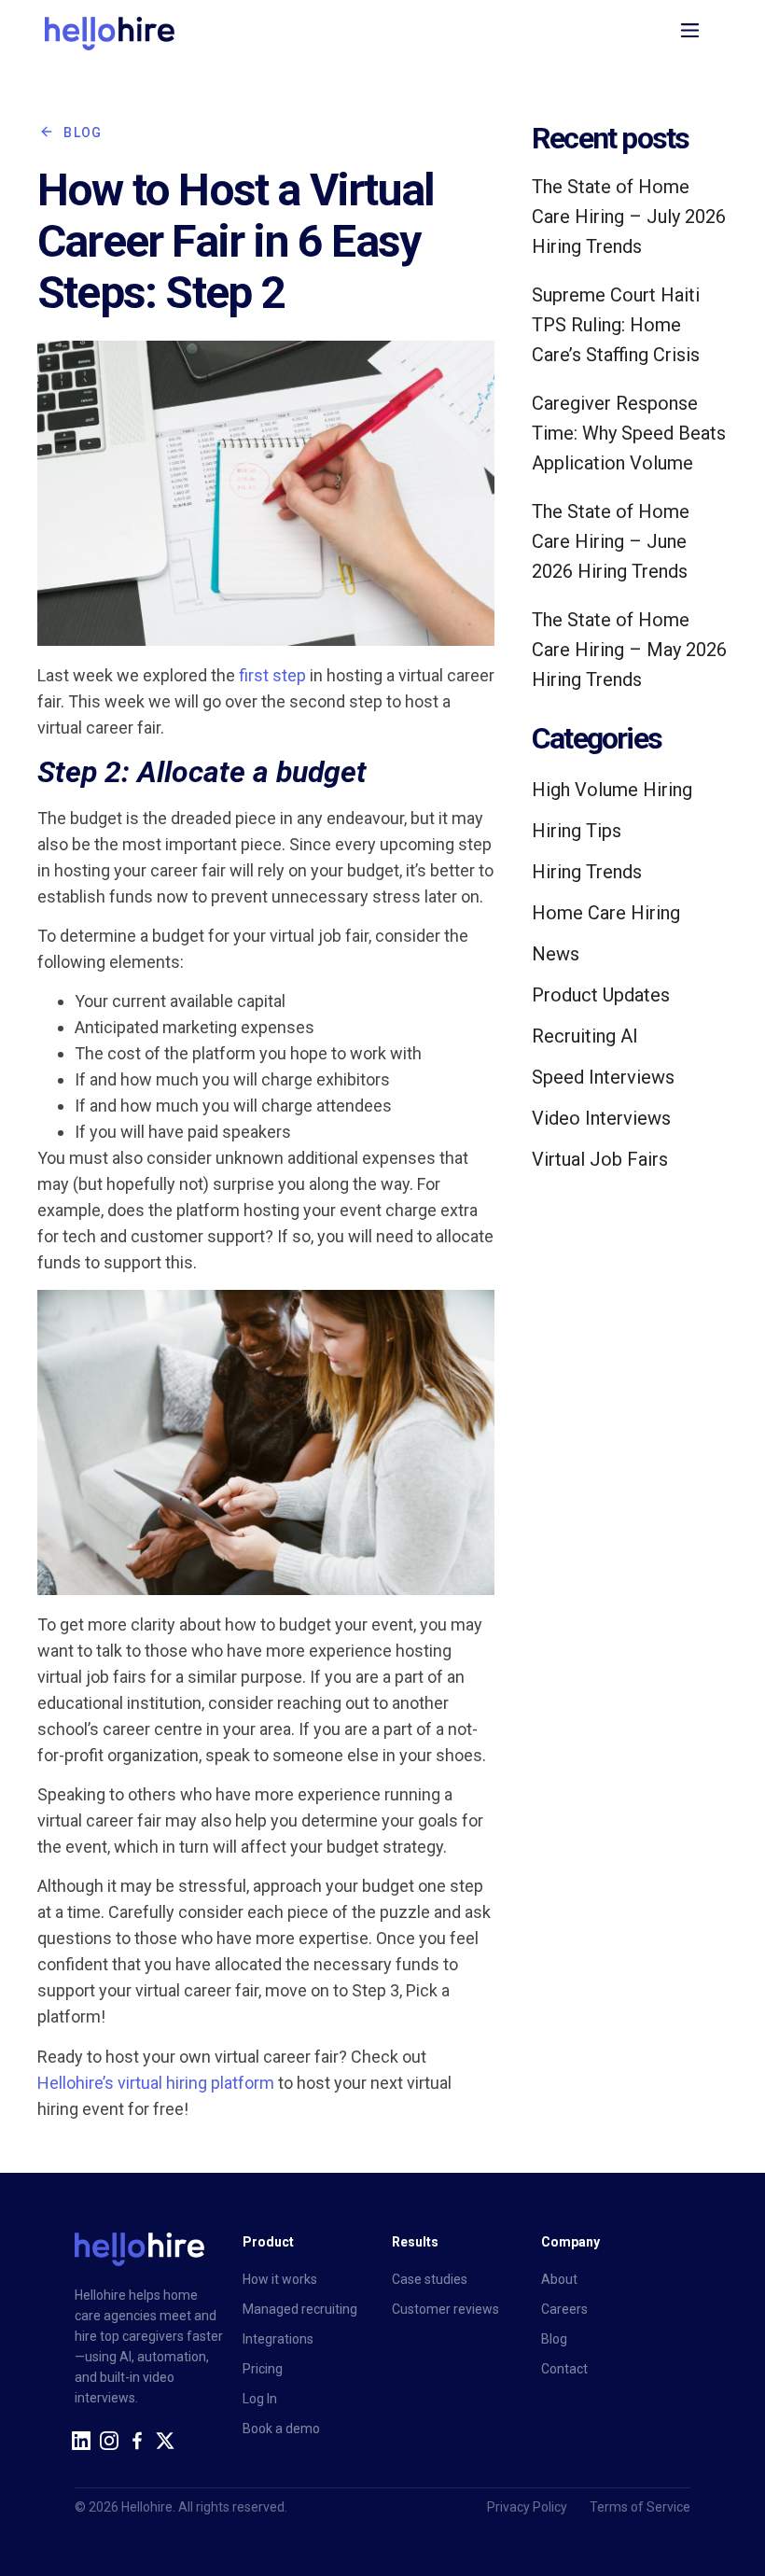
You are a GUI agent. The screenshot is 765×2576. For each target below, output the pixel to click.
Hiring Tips (577, 831)
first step (272, 675)
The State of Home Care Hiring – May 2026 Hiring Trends (629, 650)
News (556, 954)
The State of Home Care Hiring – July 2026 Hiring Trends (629, 217)
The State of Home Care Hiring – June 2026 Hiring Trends (611, 541)
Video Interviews (601, 1118)
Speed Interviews (603, 1077)
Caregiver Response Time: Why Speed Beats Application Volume (629, 433)
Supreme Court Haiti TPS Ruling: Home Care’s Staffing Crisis (616, 325)
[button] (690, 34)
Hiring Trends (587, 872)
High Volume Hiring (612, 790)
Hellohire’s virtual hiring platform (156, 2083)
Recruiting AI (585, 1036)
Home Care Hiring (606, 913)
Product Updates (601, 995)
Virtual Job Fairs (600, 1159)
